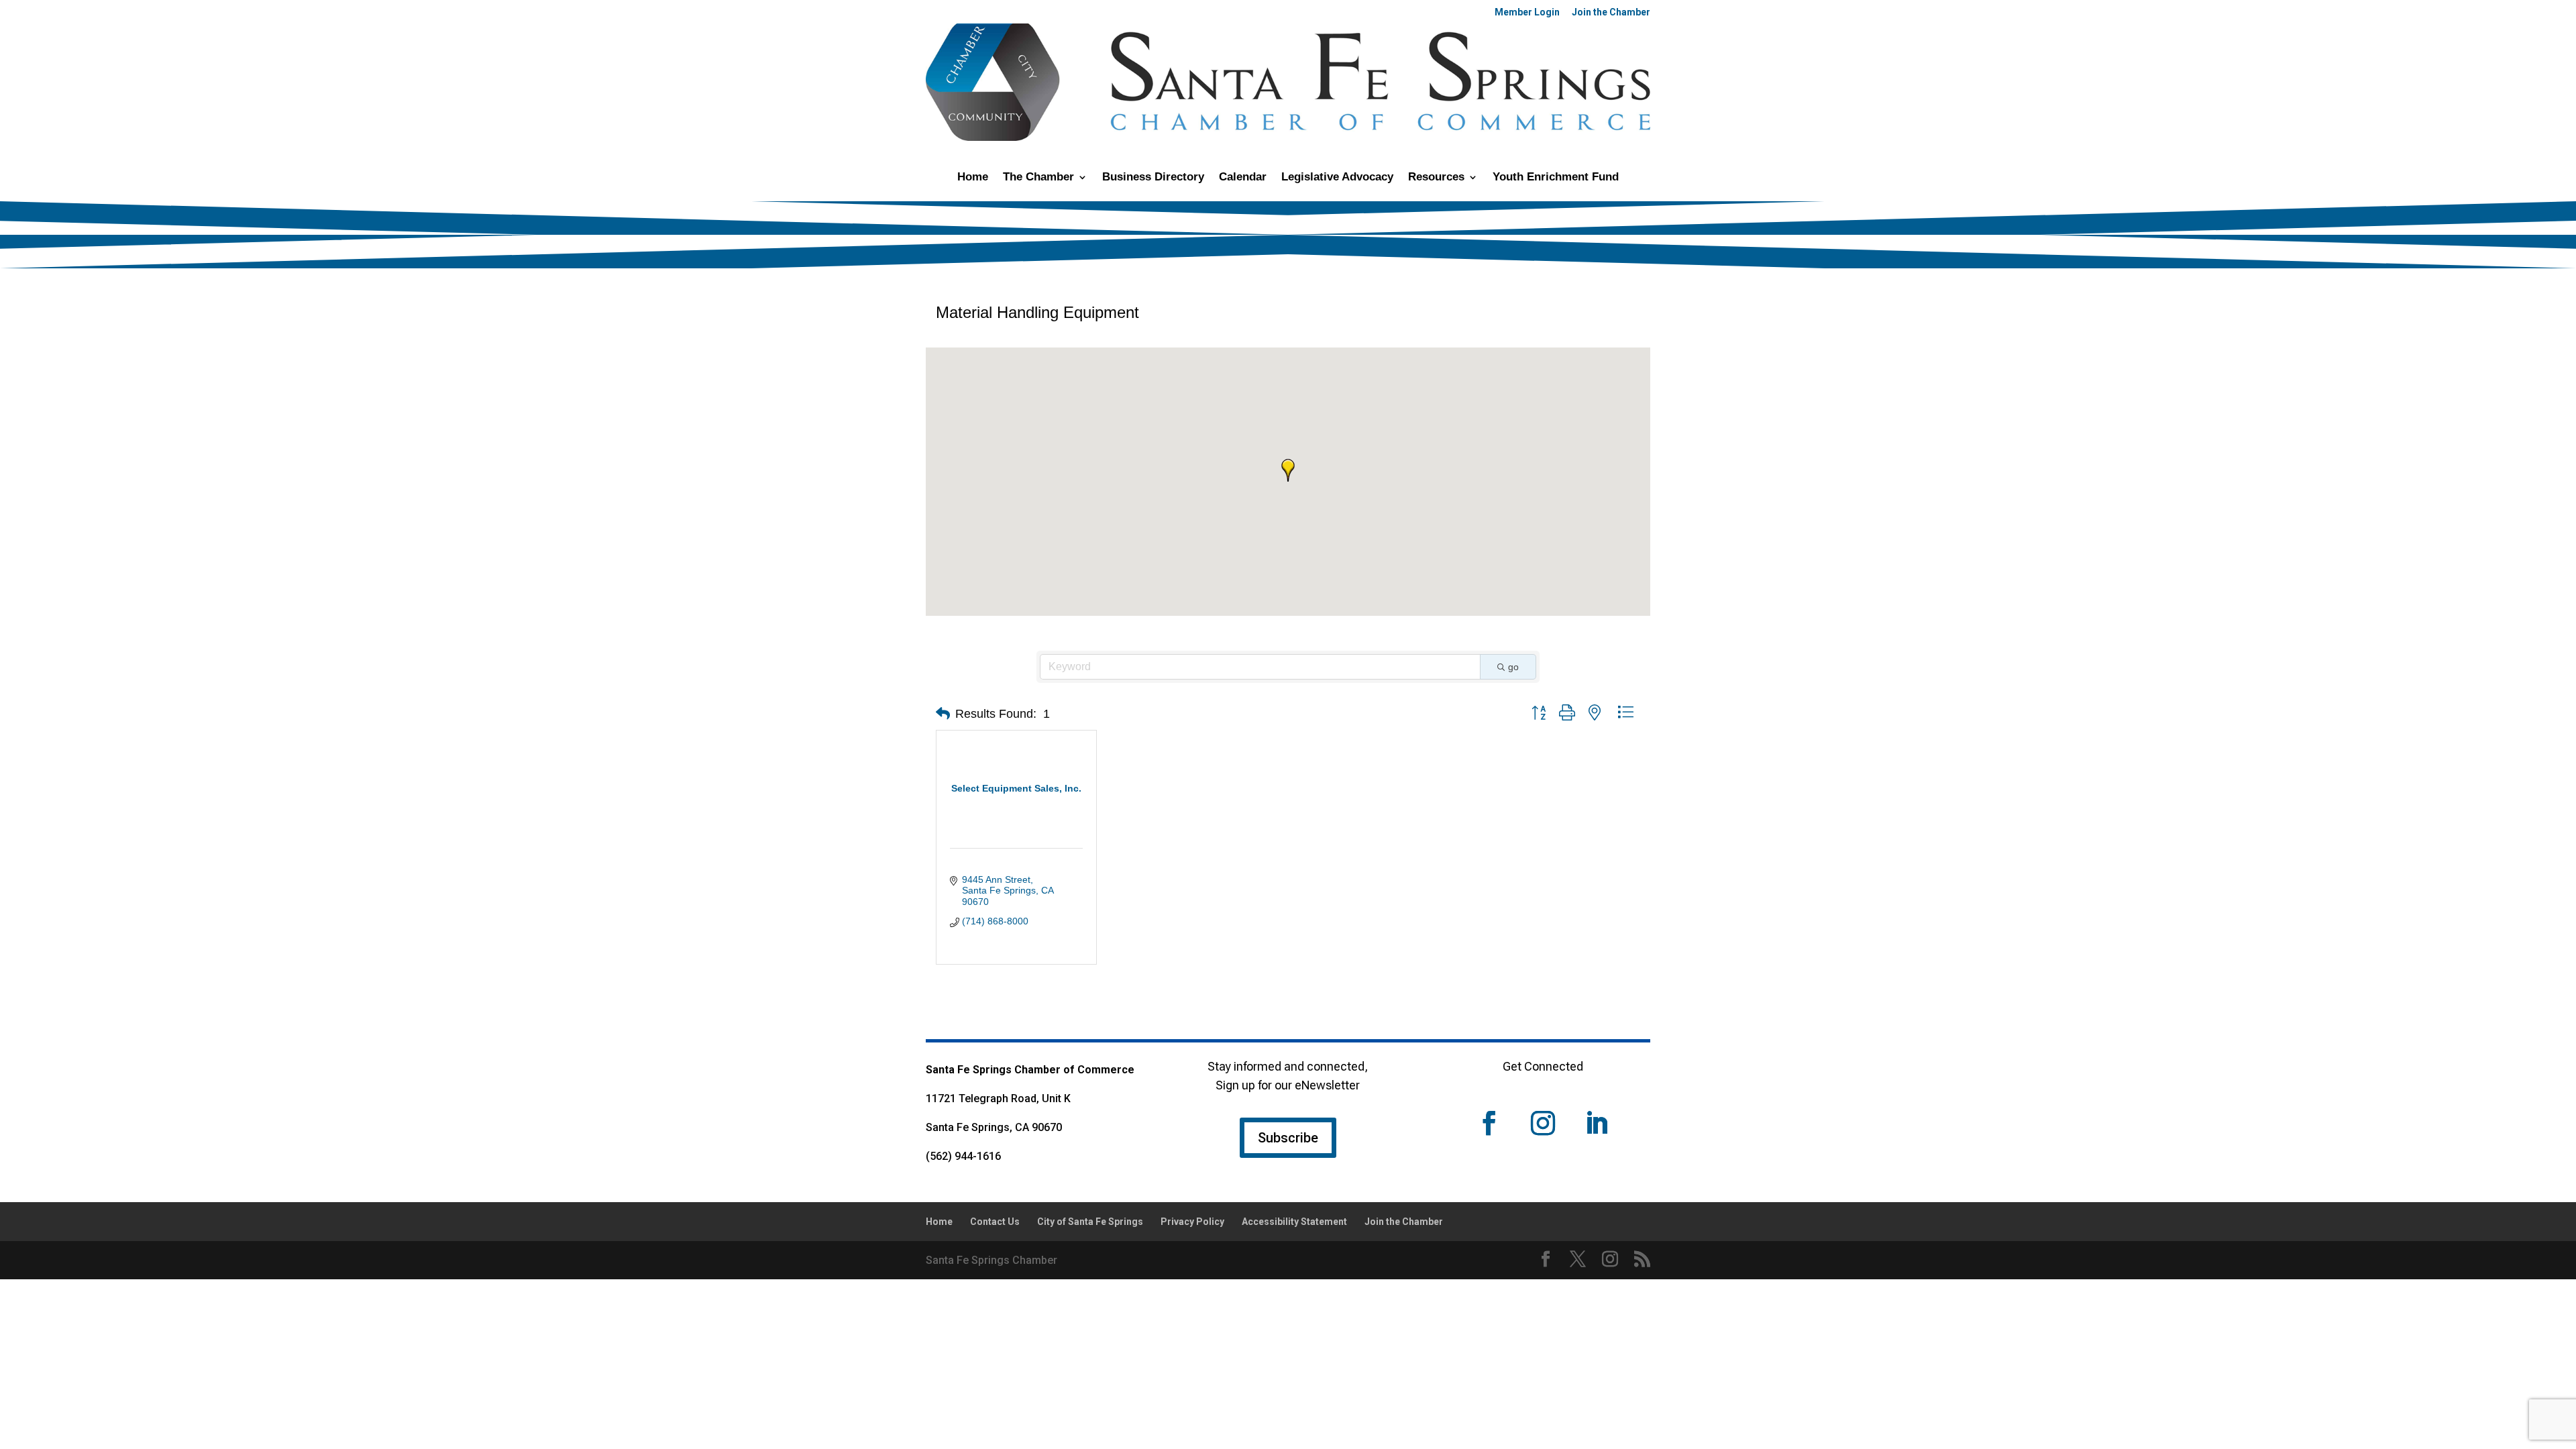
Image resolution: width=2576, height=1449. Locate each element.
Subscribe (1288, 1138)
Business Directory (1153, 178)
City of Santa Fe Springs (1090, 1222)
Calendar (1243, 178)
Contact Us (995, 1222)
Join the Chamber (1611, 12)
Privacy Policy (1192, 1222)
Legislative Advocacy (1337, 178)
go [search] (1513, 667)
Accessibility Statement (1294, 1222)
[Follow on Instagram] (1543, 1123)
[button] (1288, 470)
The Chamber (1038, 178)
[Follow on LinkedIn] (1597, 1123)
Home (973, 178)
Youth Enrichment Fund (1556, 178)
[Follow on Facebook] (1489, 1123)
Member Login (1527, 12)
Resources (1436, 178)
